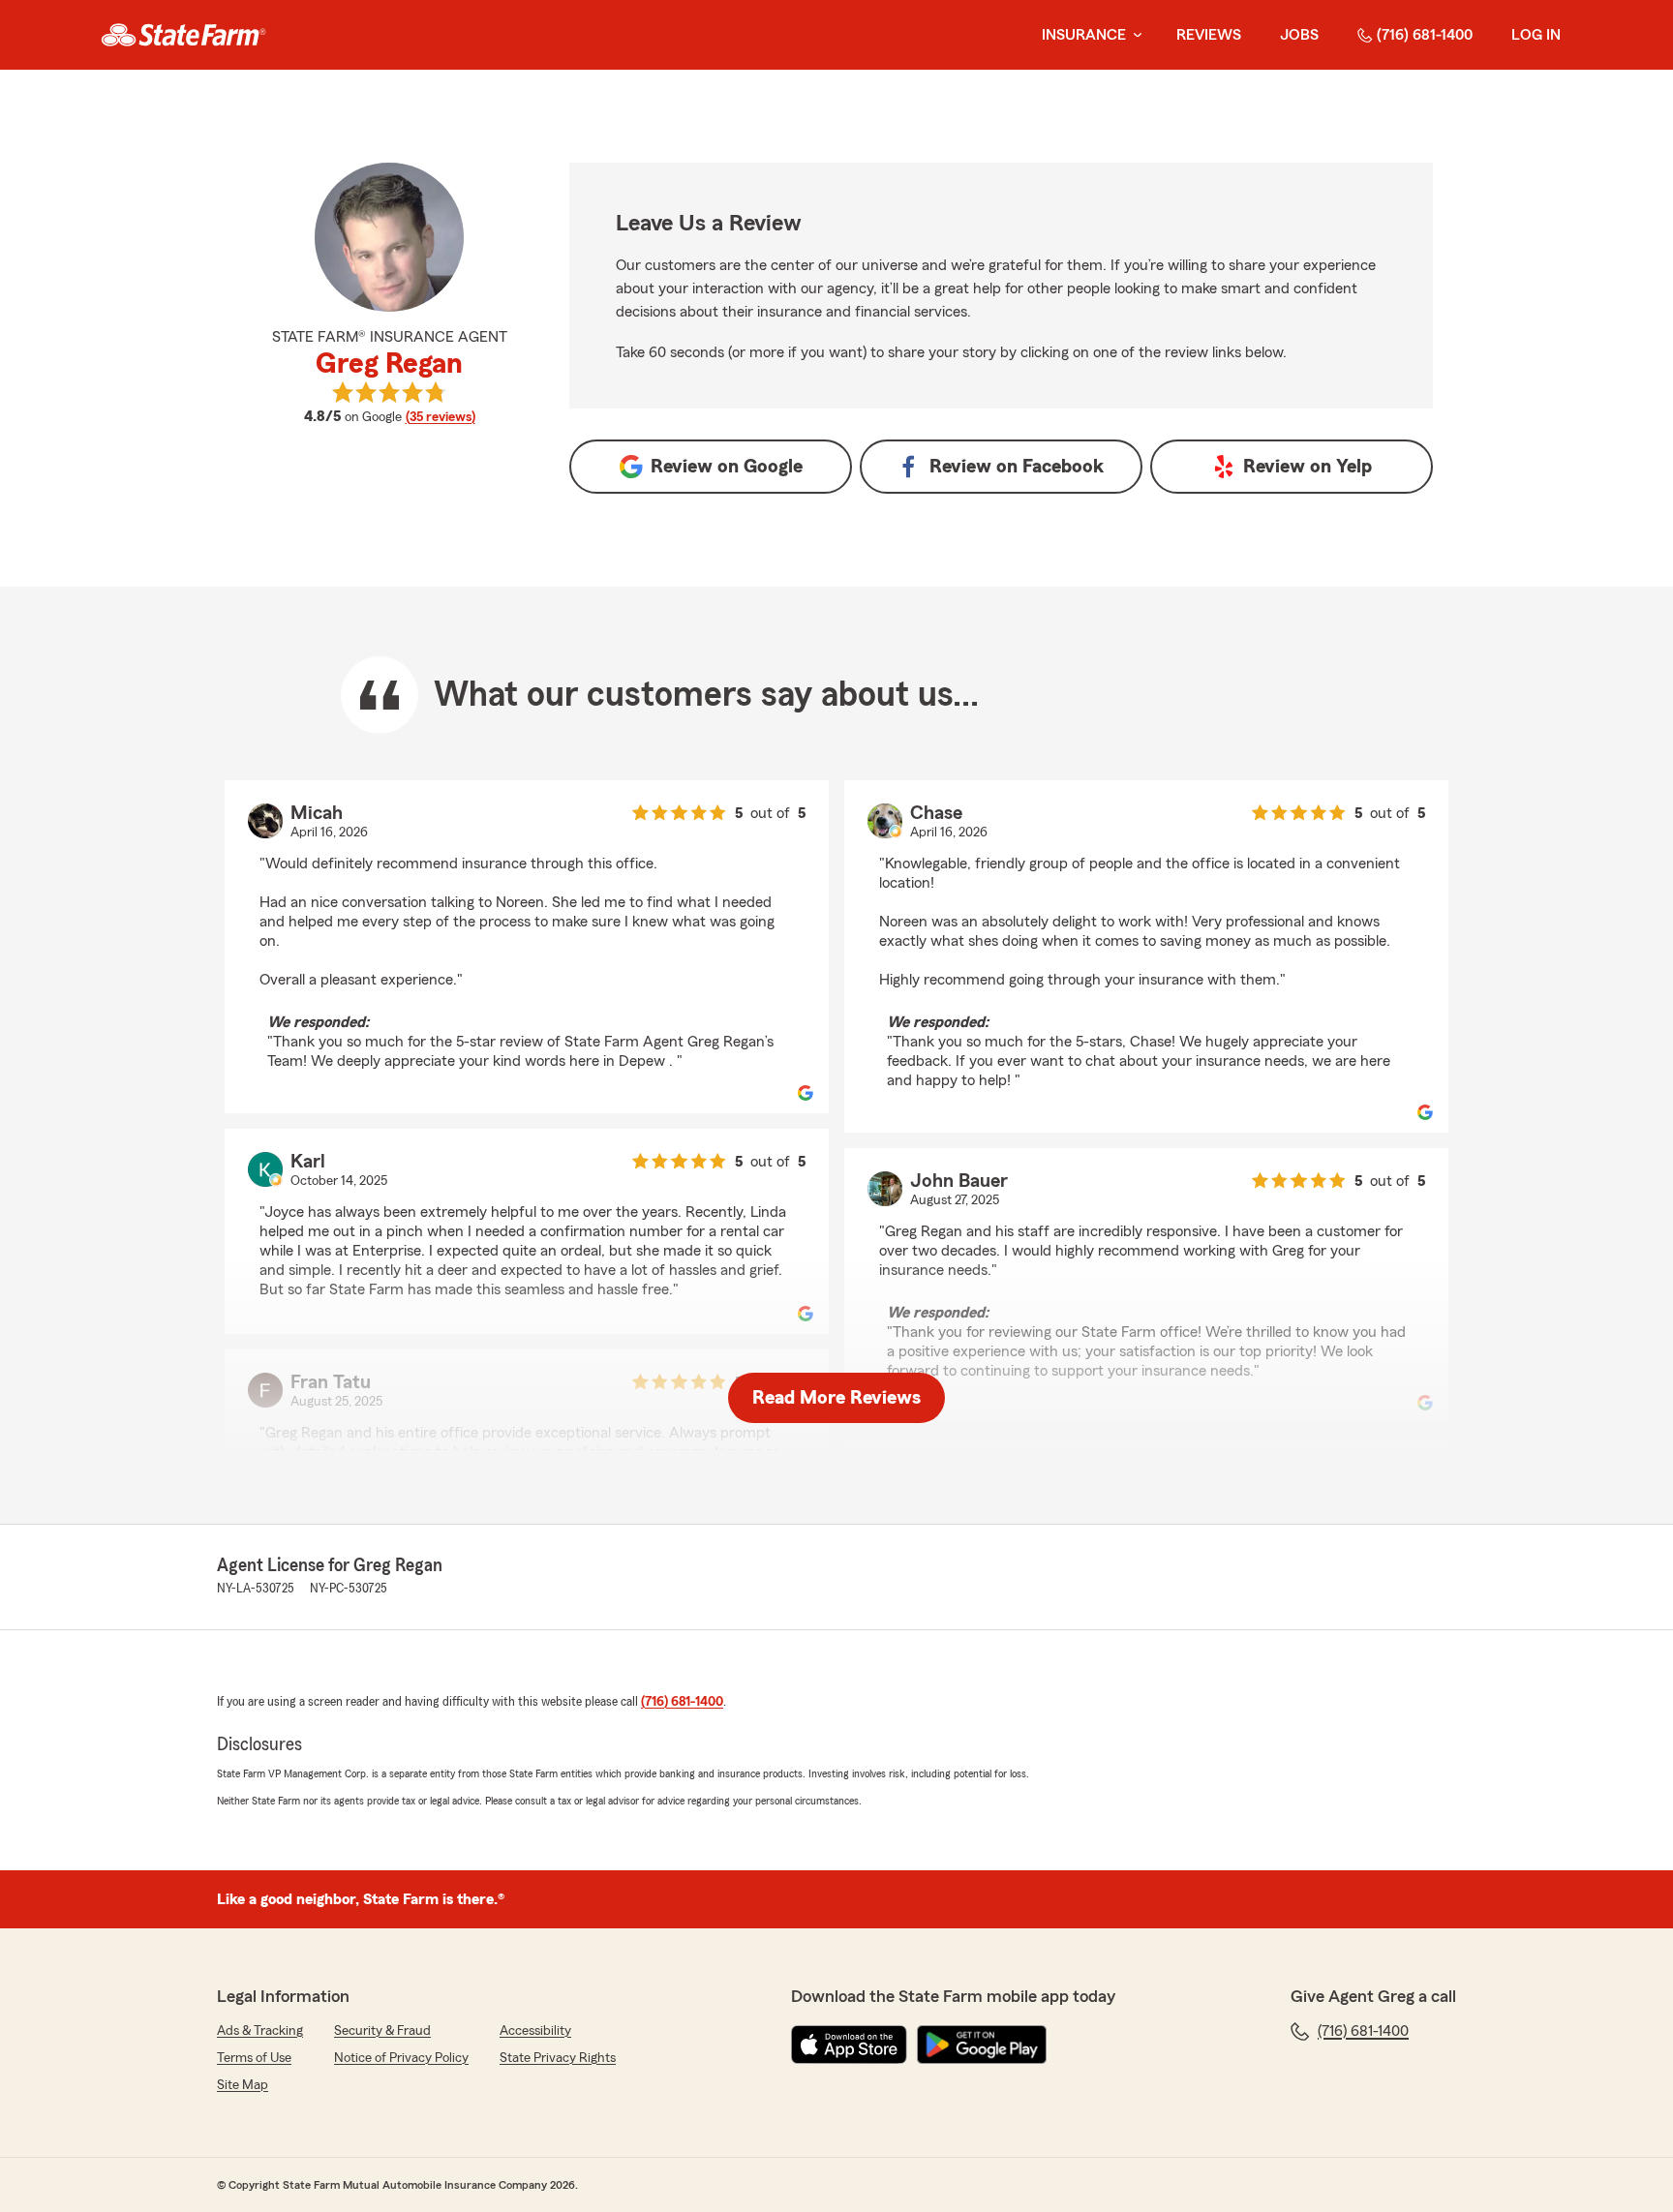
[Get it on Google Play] (982, 2045)
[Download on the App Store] (849, 2045)
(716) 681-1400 (1425, 35)
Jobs (1299, 35)
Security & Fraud (382, 2031)
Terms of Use (254, 2058)
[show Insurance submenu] (1134, 35)
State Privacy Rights (558, 2058)
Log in (1536, 35)
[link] (183, 35)
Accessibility (535, 2031)
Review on (727, 467)
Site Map (243, 2085)
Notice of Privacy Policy (401, 2058)
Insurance (1084, 35)
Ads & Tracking (260, 2031)
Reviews (1209, 35)
